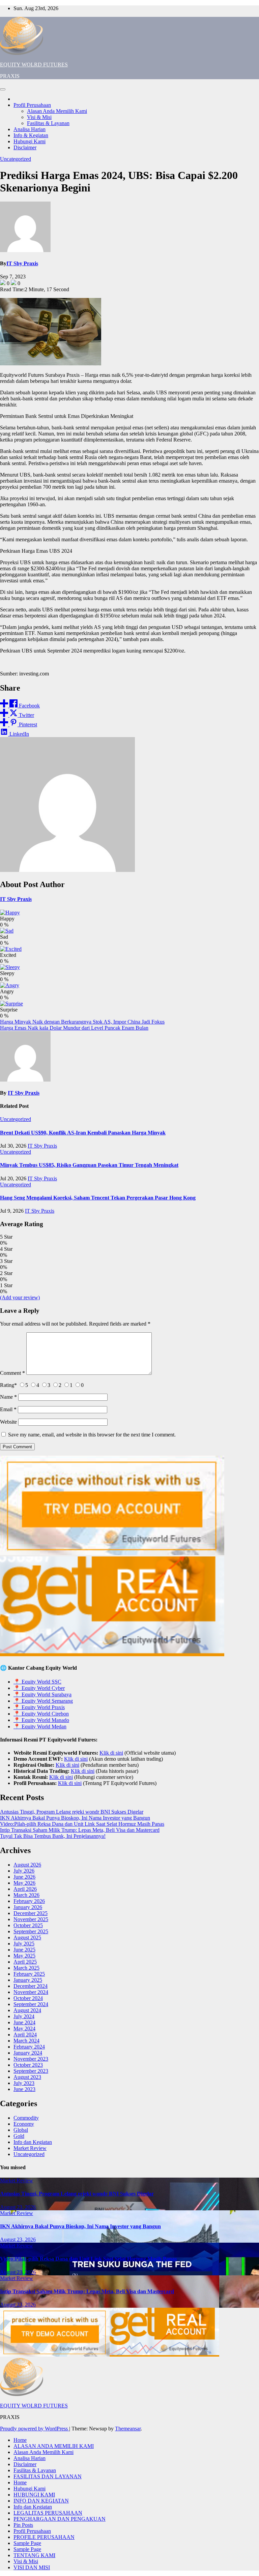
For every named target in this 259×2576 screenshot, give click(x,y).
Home (20, 2440)
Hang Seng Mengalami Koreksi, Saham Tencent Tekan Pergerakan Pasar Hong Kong (98, 1198)
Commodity (26, 2118)
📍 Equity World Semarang (43, 1701)
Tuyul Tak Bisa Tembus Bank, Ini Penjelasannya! (53, 1836)
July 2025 (24, 1944)
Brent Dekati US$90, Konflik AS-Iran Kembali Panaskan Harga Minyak (83, 1133)
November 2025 (31, 1919)
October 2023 (28, 2065)
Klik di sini (111, 1753)
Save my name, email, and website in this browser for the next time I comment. (92, 1435)
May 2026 (24, 1883)
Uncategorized (16, 159)
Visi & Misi (39, 117)
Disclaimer (25, 147)
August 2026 (27, 1865)
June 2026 (24, 1877)
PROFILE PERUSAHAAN (44, 2537)
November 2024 (31, 1992)
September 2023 (31, 2071)
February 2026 (29, 1901)
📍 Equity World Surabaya (42, 1694)
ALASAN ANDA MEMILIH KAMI (54, 2446)
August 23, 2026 (18, 2207)
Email (8, 1409)
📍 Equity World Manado (41, 1720)
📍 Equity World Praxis (39, 1707)
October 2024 (28, 1998)
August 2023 (27, 2077)
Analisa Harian (30, 129)
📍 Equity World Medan (40, 1726)
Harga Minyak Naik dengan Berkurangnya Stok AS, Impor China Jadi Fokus (82, 1022)
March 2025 (26, 1968)
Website (8, 1422)
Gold (19, 2136)
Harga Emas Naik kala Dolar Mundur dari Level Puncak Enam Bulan (74, 1028)
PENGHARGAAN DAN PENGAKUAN (60, 2519)
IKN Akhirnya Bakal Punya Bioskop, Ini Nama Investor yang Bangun (75, 1818)
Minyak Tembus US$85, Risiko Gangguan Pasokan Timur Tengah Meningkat (89, 1165)
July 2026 (24, 1871)
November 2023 (31, 2059)
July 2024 (24, 2016)
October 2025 (28, 1925)
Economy (24, 2124)
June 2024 (24, 2022)
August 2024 (27, 2010)
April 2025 (25, 1962)
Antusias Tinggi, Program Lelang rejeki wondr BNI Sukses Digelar (72, 1812)
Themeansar (128, 2429)
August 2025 (27, 1937)
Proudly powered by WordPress (35, 2429)
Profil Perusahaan (32, 105)
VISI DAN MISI (32, 2567)
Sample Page (27, 2543)
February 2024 (29, 2047)
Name (8, 1397)
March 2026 (26, 1895)
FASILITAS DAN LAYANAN (48, 2476)
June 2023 (24, 2089)
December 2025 (31, 1913)
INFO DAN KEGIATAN (41, 2501)
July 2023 (24, 2083)
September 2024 (31, 2004)
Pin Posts (23, 2525)
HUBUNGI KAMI (34, 2495)
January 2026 (28, 1907)
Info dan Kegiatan (33, 2142)
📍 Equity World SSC (37, 1682)
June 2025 (24, 1950)
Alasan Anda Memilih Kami (57, 111)
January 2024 (28, 2053)
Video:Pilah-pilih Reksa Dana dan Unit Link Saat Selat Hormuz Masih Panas (82, 1824)
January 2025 (28, 1980)
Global (21, 2130)
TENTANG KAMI (34, 2555)
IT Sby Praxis (22, 263)
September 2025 (31, 1931)
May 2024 (24, 2028)
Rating (8, 1385)
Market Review (30, 2148)
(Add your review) (20, 1297)
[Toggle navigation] (3, 89)
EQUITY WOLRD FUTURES (34, 65)
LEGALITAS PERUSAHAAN (48, 2513)
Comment (12, 1373)
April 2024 (25, 2035)
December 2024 (31, 1986)
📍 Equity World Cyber (39, 1688)
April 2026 (25, 1889)
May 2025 (24, 1956)
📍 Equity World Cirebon (41, 1714)
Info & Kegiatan (31, 135)
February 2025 (29, 1974)
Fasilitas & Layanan (48, 123)
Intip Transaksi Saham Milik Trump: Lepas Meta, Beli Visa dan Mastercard (80, 1830)
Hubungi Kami (30, 141)
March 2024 (26, 2041)
